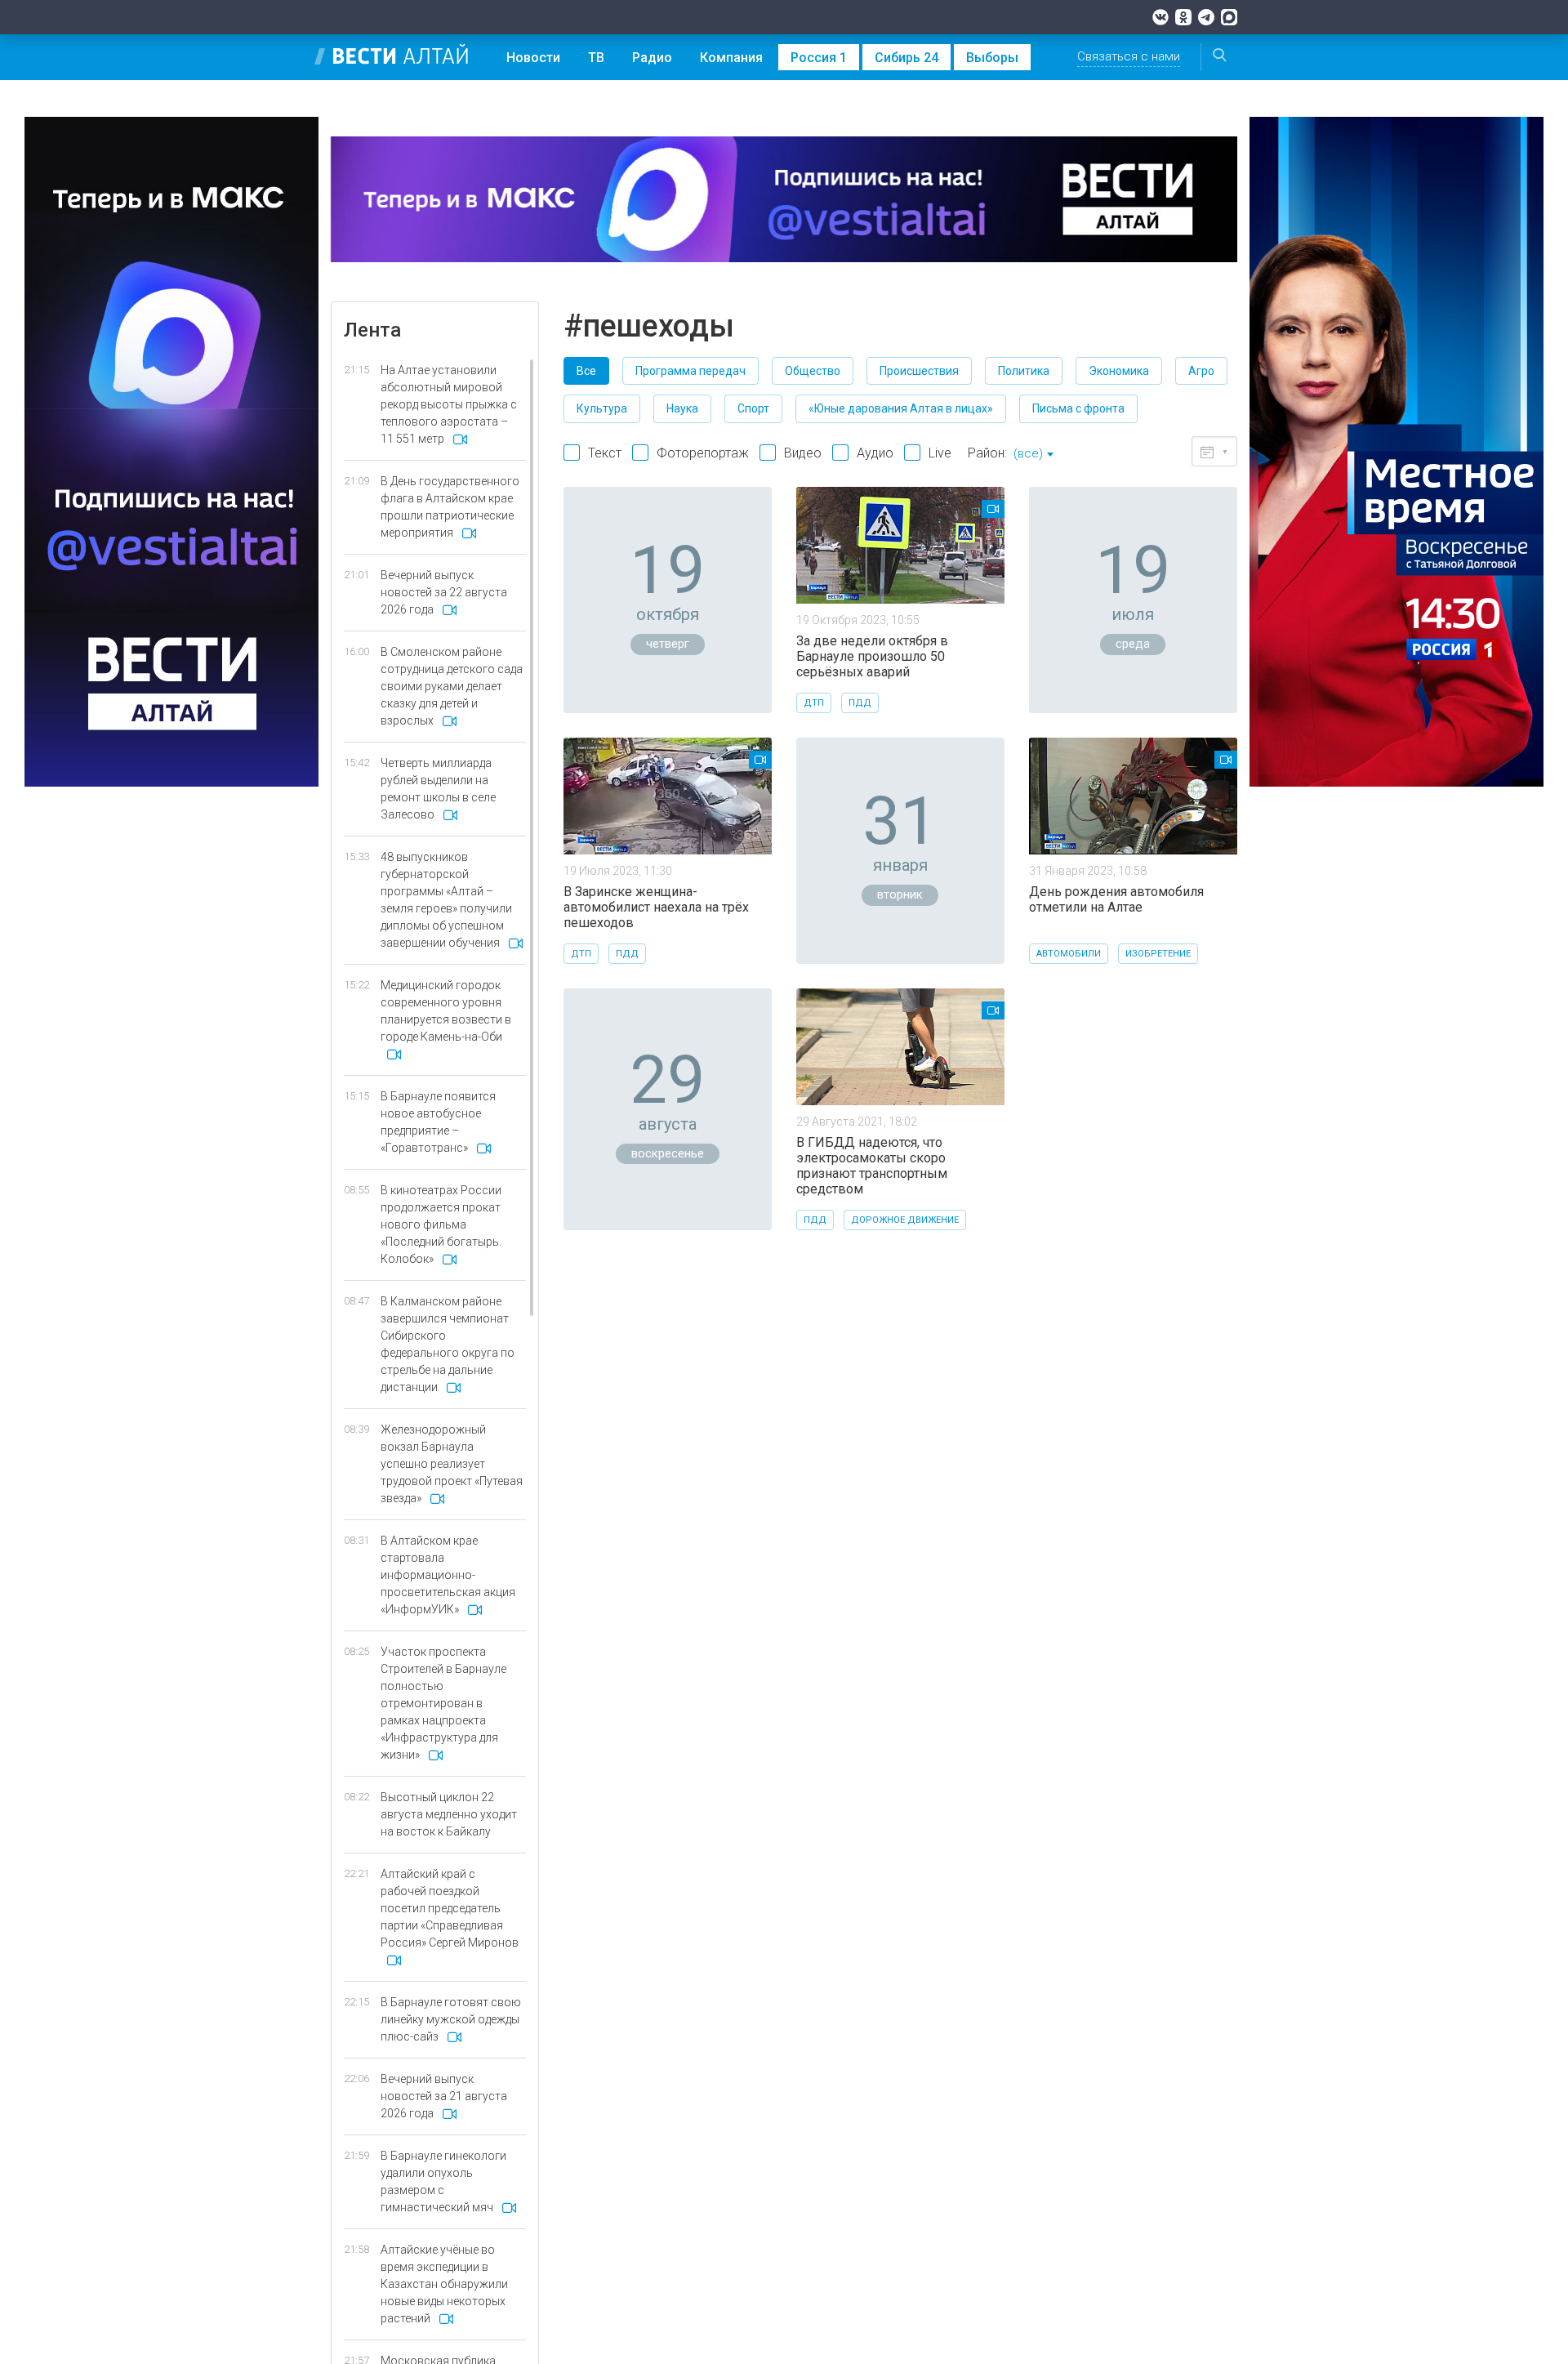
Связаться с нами (1129, 56)
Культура (602, 408)
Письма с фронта (1078, 408)
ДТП (814, 703)
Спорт (753, 408)
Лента (372, 330)
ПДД (860, 703)
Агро (1201, 371)
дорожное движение (905, 1220)
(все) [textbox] (1028, 453)
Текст (605, 453)
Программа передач (690, 371)
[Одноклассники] (1183, 17)
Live (940, 453)
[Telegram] (1206, 17)
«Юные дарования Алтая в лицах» (901, 408)
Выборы (992, 58)
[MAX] (1229, 17)
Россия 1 (819, 58)
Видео (803, 453)
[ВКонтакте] (1160, 17)
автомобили (1069, 954)
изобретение (1158, 954)
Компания (731, 58)
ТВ (596, 58)
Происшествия (919, 371)
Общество (813, 371)
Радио (652, 58)
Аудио (875, 453)
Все (586, 371)
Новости (533, 58)
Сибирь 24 (906, 58)
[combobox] (1033, 455)
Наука (682, 408)
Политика (1024, 371)
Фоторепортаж (703, 453)
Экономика (1119, 371)
